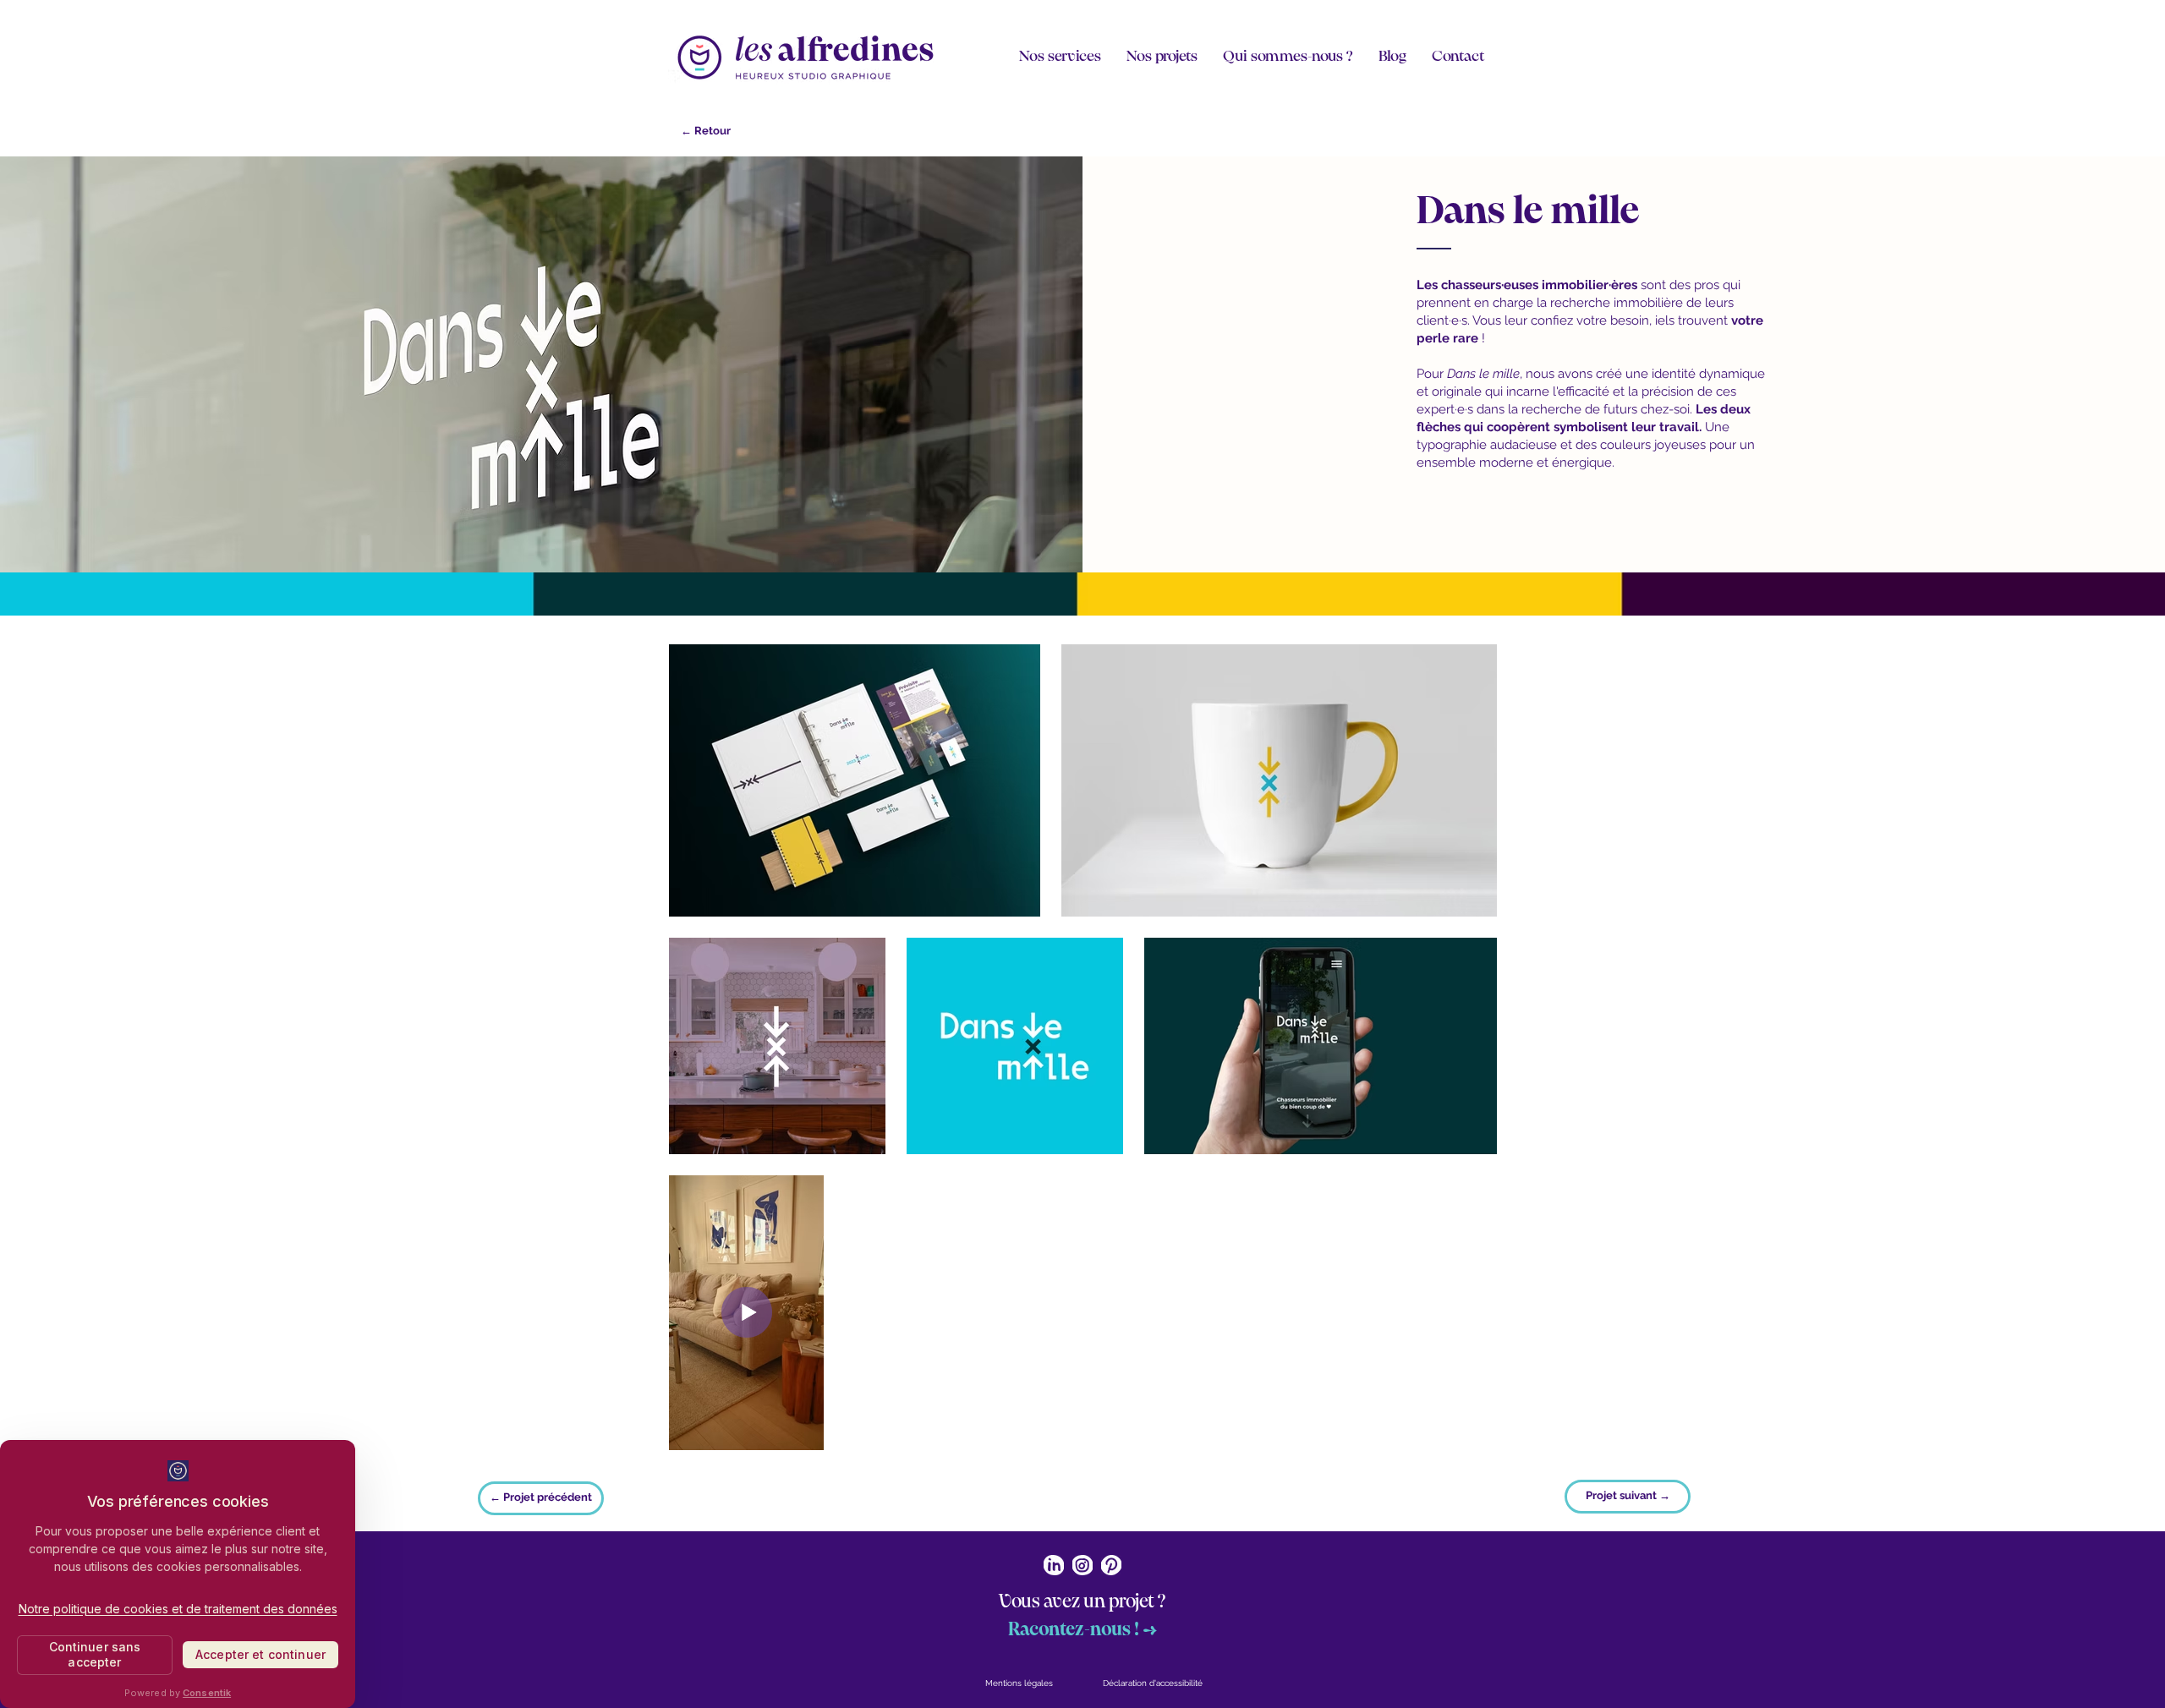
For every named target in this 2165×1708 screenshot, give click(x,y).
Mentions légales (1019, 1683)
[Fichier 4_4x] (1111, 1565)
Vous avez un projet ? (1082, 1602)
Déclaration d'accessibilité (1153, 1683)
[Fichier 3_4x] (1082, 1565)
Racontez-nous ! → (1082, 1630)
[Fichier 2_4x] (1054, 1565)
